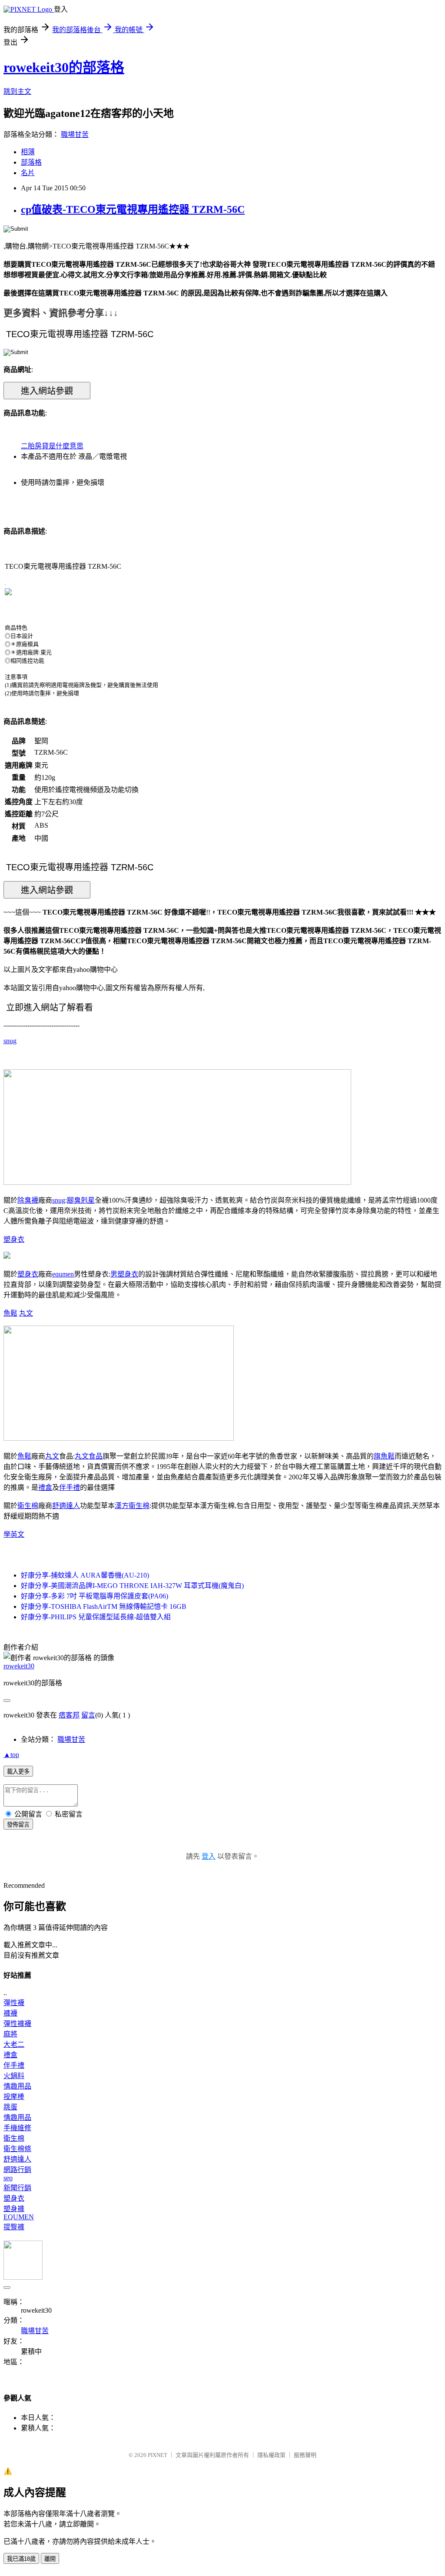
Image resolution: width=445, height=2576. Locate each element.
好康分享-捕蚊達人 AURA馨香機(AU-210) (85, 1575)
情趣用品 (17, 2086)
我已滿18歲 (21, 2559)
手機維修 (17, 2128)
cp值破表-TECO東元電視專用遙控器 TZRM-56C (133, 209)
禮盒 (45, 1487)
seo (8, 2178)
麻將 (10, 2034)
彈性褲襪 (17, 2024)
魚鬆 (10, 1313)
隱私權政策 (271, 2455)
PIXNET (158, 2455)
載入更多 (18, 1772)
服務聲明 (305, 2455)
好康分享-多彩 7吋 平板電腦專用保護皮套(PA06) (95, 1596)
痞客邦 (69, 1715)
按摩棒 (14, 2097)
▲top (11, 1755)
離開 (50, 2559)
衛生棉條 (17, 2149)
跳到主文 (17, 91)
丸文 (26, 1313)
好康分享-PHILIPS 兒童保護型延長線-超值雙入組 (96, 1617)
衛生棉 (28, 1506)
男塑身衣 (124, 1274)
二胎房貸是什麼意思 (52, 446)
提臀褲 (14, 2227)
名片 (28, 173)
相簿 (28, 152)
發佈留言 (18, 1825)
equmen (63, 1274)
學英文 (14, 1534)
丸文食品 (89, 1456)
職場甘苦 (75, 134)
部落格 (31, 162)
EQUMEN (19, 2217)
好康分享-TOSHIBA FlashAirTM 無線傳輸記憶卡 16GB (104, 1606)
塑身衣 (14, 1239)
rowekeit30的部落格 (64, 67)
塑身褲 (14, 2209)
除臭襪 (28, 1200)
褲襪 (10, 2013)
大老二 (14, 2044)
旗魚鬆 (384, 1456)
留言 (88, 1715)
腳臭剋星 (81, 1200)
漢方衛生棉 (132, 1506)
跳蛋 (10, 2107)
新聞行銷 (17, 2188)
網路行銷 (17, 2170)
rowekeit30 (19, 1666)
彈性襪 (14, 2003)
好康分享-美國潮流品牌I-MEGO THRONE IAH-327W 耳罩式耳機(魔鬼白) (132, 1586)
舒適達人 (66, 1506)
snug (10, 1041)
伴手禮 (70, 1487)
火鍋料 (14, 2076)
